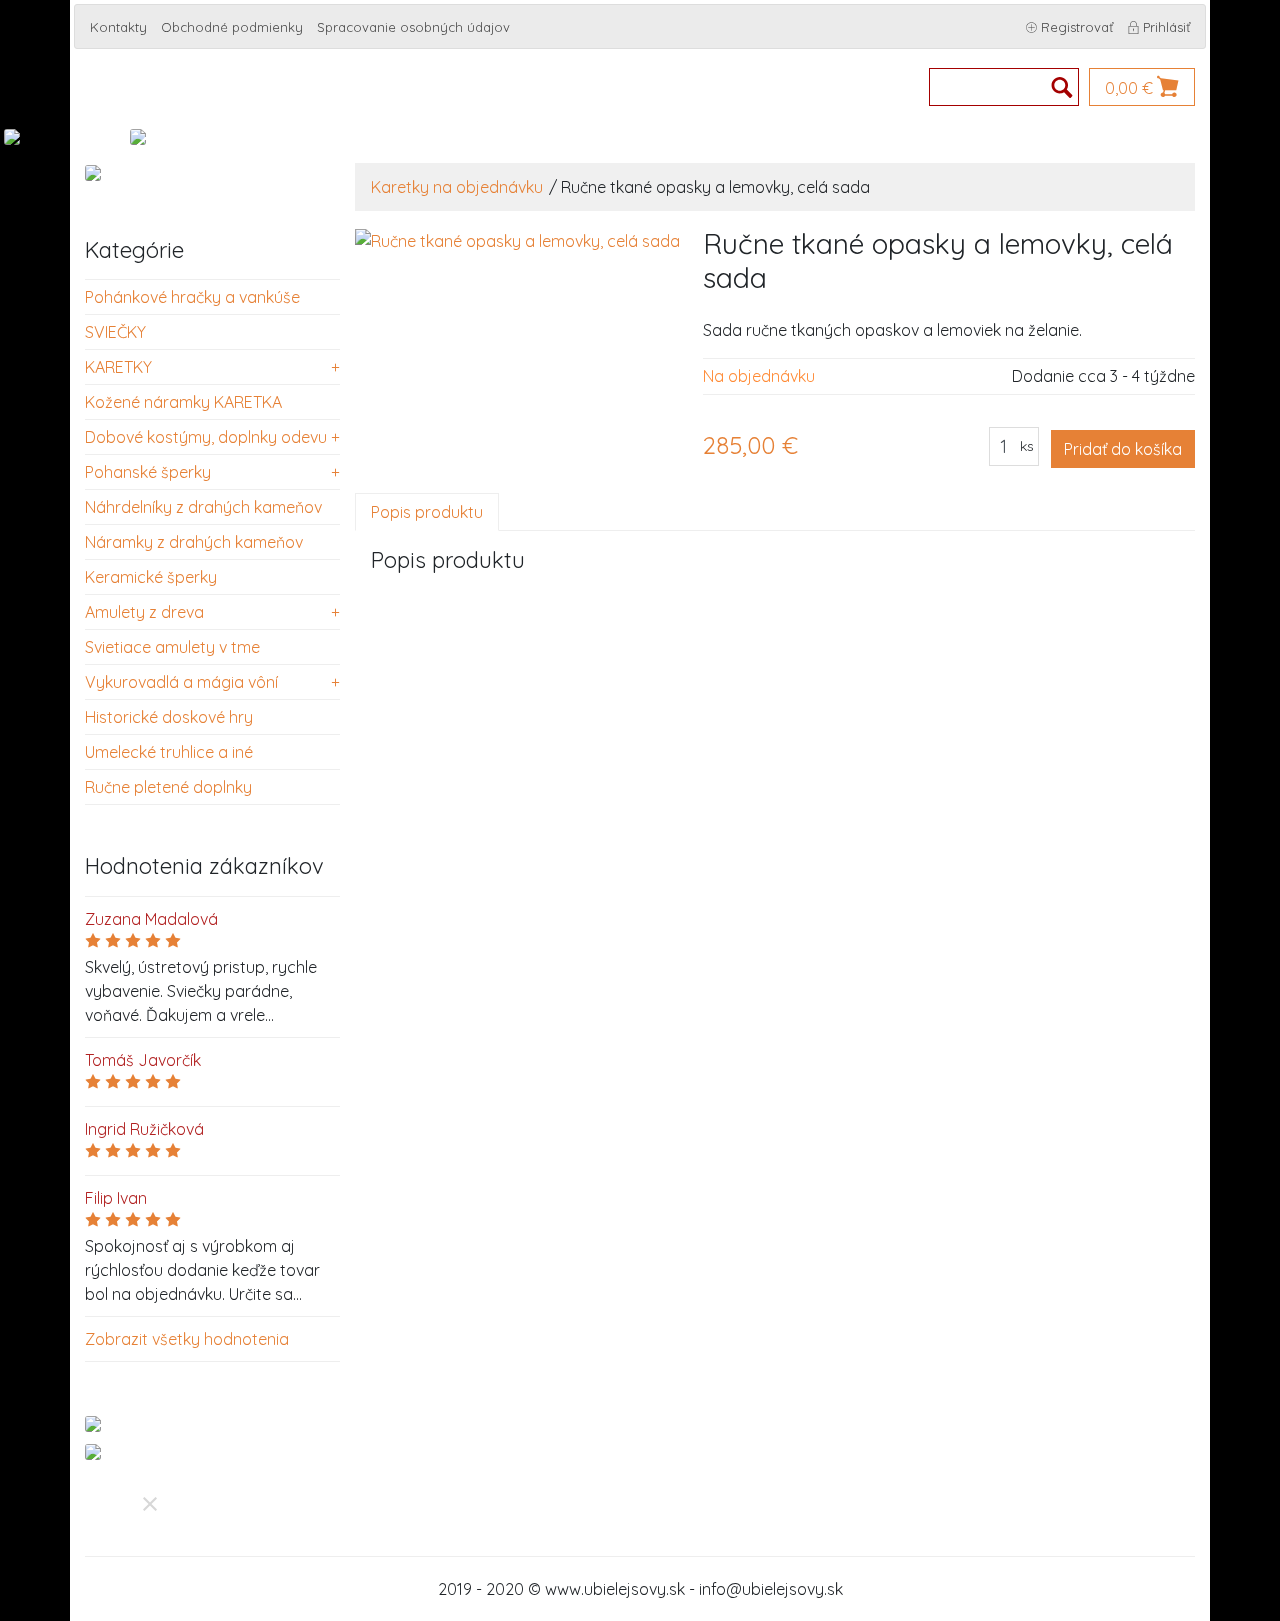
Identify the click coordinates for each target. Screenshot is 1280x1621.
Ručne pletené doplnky (168, 787)
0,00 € (1131, 88)
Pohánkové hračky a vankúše (192, 297)
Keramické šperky (151, 577)
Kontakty (118, 27)
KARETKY (118, 367)
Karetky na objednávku (457, 187)
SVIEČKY (115, 332)
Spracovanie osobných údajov (413, 27)
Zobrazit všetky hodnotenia (187, 1339)
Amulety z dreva (144, 612)
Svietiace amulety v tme (172, 647)
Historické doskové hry (169, 717)
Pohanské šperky (148, 472)
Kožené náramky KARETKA (183, 402)
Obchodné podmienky (232, 27)
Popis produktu (427, 512)
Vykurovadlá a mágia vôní (181, 682)
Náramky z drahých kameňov (194, 542)
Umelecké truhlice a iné (169, 752)
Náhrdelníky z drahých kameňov (203, 507)
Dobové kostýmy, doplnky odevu (206, 437)
